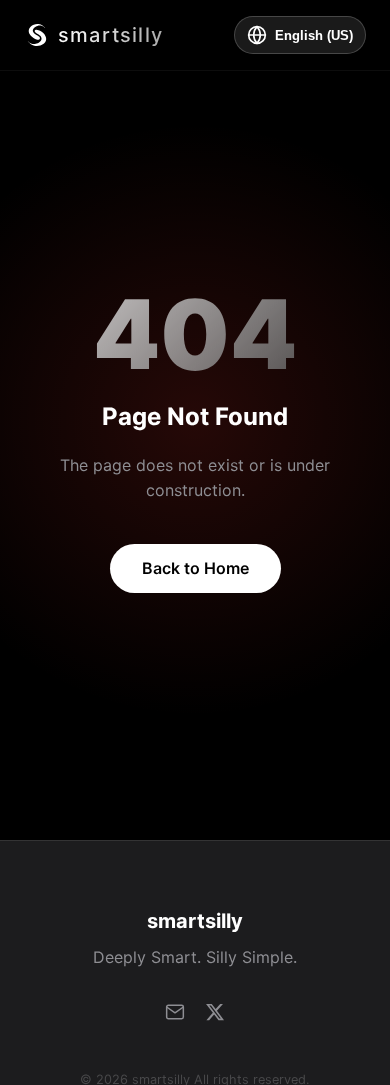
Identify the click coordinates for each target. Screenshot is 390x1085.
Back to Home (195, 568)
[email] (175, 1012)
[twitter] (215, 1012)
